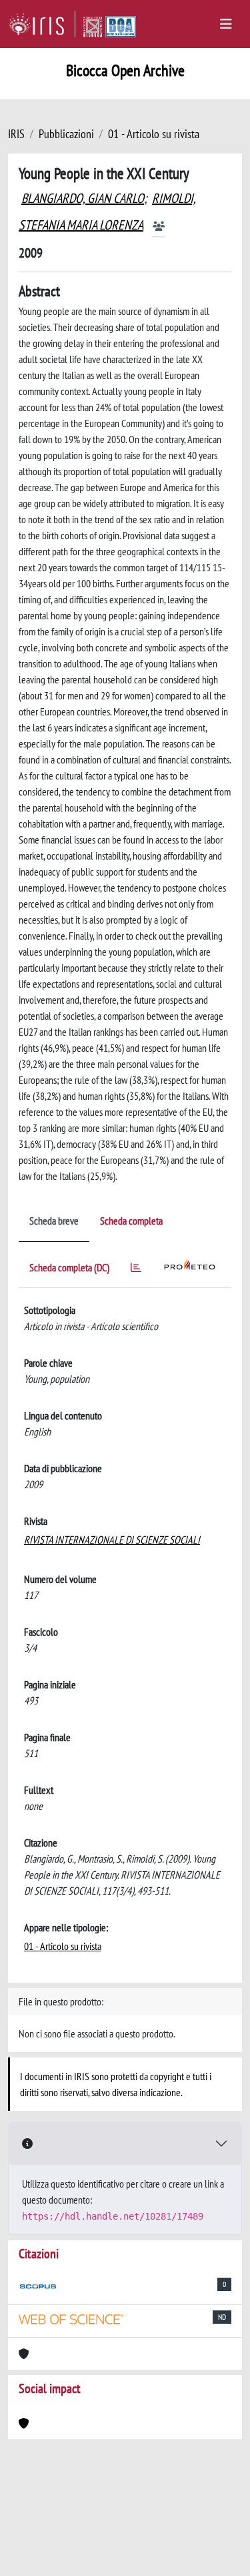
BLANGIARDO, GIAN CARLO (83, 198)
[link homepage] (42, 24)
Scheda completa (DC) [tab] (69, 1267)
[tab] (136, 1270)
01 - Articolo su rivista (154, 134)
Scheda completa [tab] (131, 1221)
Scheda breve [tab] (54, 1221)
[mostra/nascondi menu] (226, 24)
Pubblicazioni (66, 134)
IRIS (16, 134)
